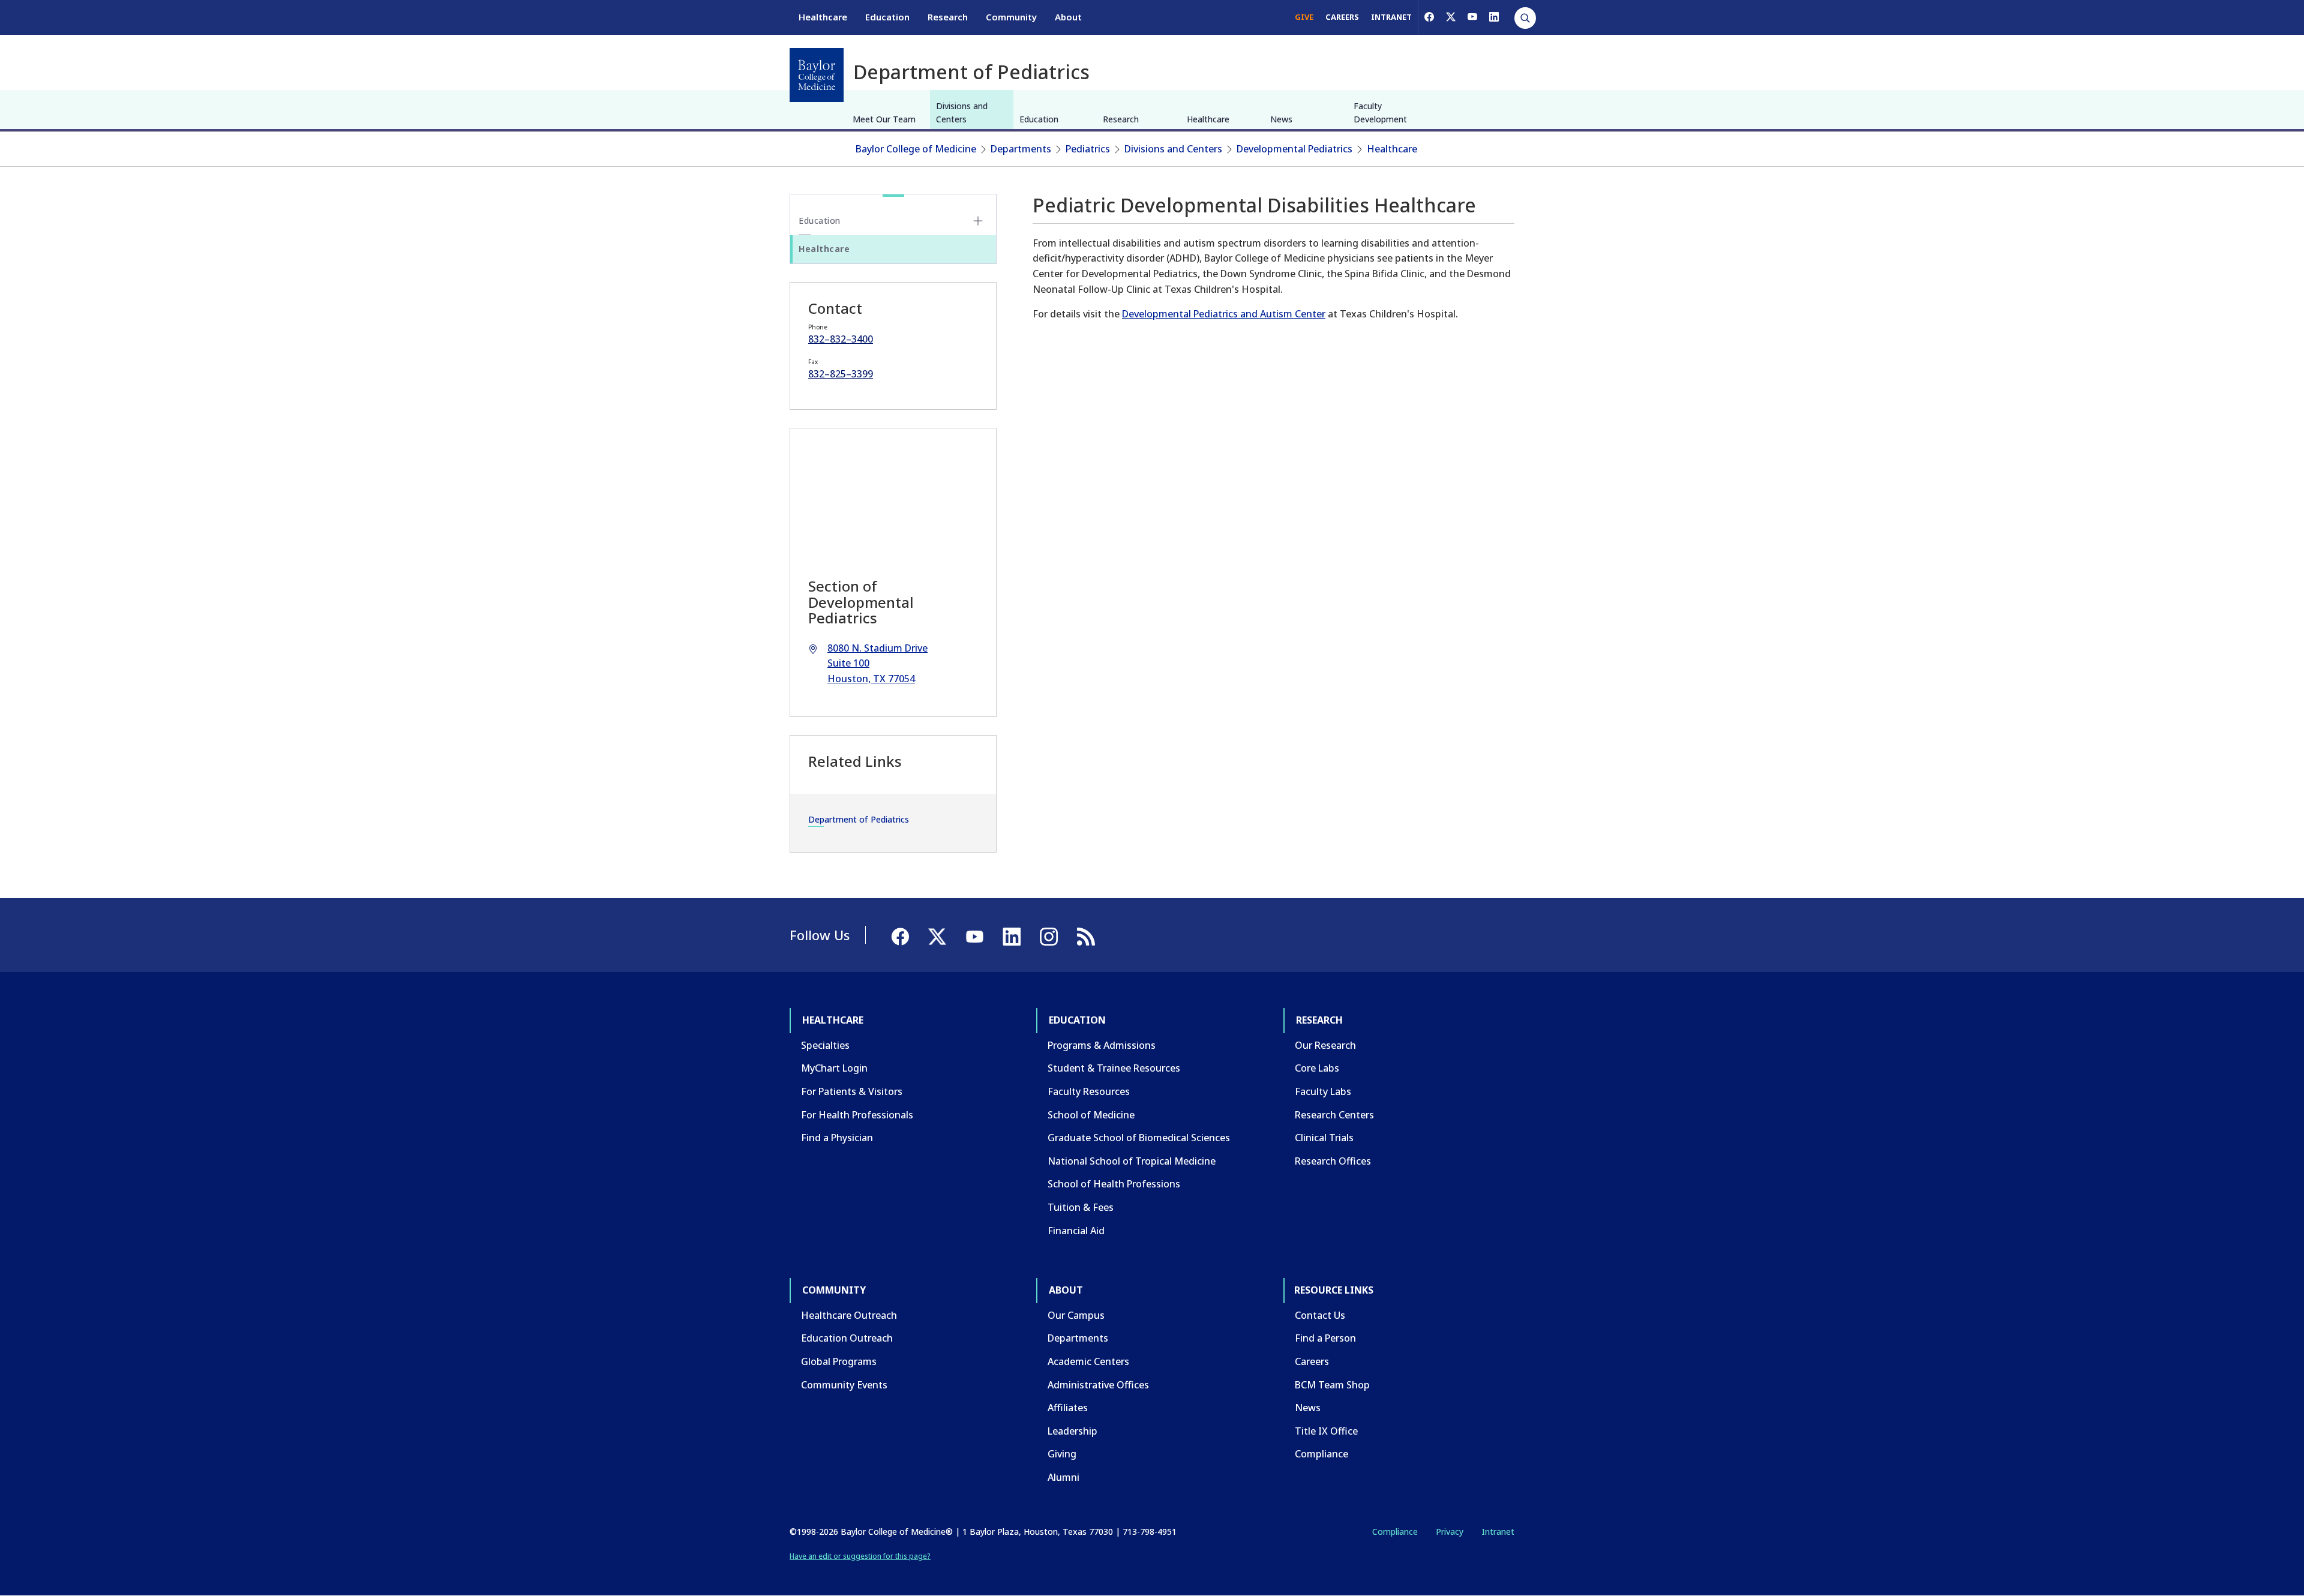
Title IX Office (1326, 1431)
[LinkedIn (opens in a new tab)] (1494, 17)
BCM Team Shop (1332, 1385)
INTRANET (1391, 17)
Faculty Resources (1089, 1091)
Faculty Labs (1323, 1091)
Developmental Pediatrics (1294, 149)
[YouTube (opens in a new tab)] (1472, 17)
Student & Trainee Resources (1114, 1068)
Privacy (1450, 1531)
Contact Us (1320, 1315)
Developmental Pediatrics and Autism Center (1224, 314)
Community (1011, 17)
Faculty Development (1380, 112)
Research (948, 17)
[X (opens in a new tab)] (1451, 17)
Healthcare (823, 17)
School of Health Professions (1114, 1184)
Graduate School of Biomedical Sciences (1139, 1138)
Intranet (1498, 1531)
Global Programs (839, 1361)
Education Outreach (847, 1338)
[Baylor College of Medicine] (817, 75)
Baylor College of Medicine (916, 149)
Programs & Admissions (1102, 1045)
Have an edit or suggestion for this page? (860, 1556)
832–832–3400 (841, 339)
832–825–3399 (841, 374)
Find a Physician (837, 1138)
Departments (1021, 149)
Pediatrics (1088, 149)
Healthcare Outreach (849, 1315)
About (1068, 17)
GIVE (1304, 17)
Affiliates (1068, 1408)
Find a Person (1325, 1338)
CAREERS (1342, 17)
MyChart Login (834, 1068)
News (1281, 119)
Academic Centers (1088, 1361)
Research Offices (1333, 1161)
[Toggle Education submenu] (978, 221)
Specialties (825, 1045)
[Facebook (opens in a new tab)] (1429, 17)
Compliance (1321, 1454)
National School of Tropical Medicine (1132, 1161)
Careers (1312, 1361)
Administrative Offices (1098, 1385)
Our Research (1325, 1045)
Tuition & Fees (1081, 1207)
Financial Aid (1076, 1231)
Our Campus (1076, 1315)
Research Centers (1334, 1115)
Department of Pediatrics (859, 819)
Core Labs (1317, 1068)
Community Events (844, 1385)
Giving (1062, 1454)
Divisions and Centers (962, 112)
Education (887, 17)
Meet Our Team (884, 119)
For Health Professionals (857, 1115)
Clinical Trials (1324, 1138)
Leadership (1072, 1431)
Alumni (1063, 1477)
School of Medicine (1091, 1115)
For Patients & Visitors (852, 1091)
